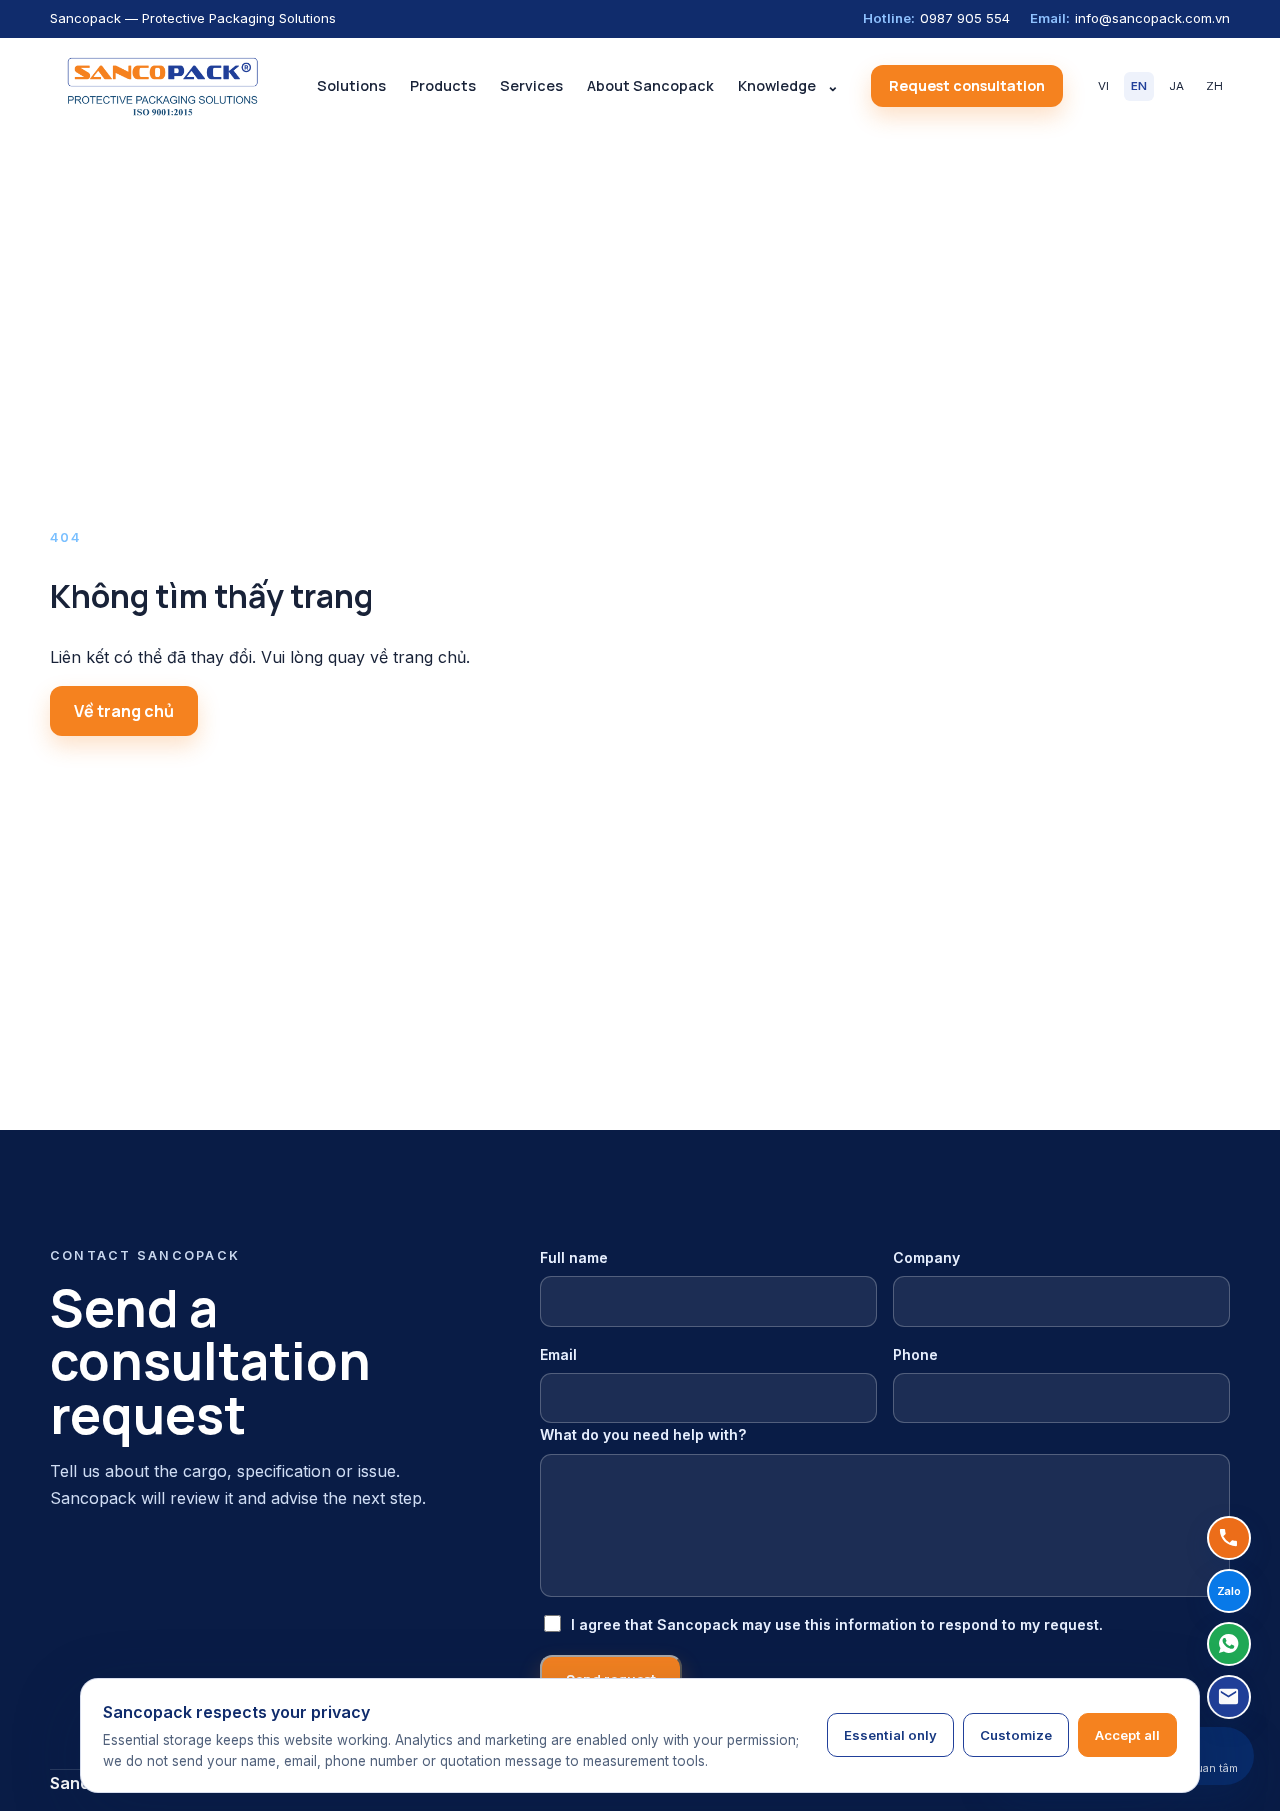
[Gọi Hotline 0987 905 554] (1229, 1538)
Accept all (1127, 1735)
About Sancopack (650, 85)
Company (926, 1257)
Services (531, 85)
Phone (915, 1354)
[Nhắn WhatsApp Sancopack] (1229, 1644)
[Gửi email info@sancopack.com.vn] (1229, 1697)
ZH (1214, 86)
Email (558, 1354)
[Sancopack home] (162, 86)
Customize (1016, 1735)
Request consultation (967, 85)
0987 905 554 (936, 18)
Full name (574, 1257)
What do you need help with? (643, 1434)
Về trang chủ (124, 711)
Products (443, 85)
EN (1139, 86)
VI (1103, 86)
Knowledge (777, 85)
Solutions (351, 85)
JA (1176, 86)
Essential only (890, 1735)
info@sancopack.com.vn (1130, 18)
